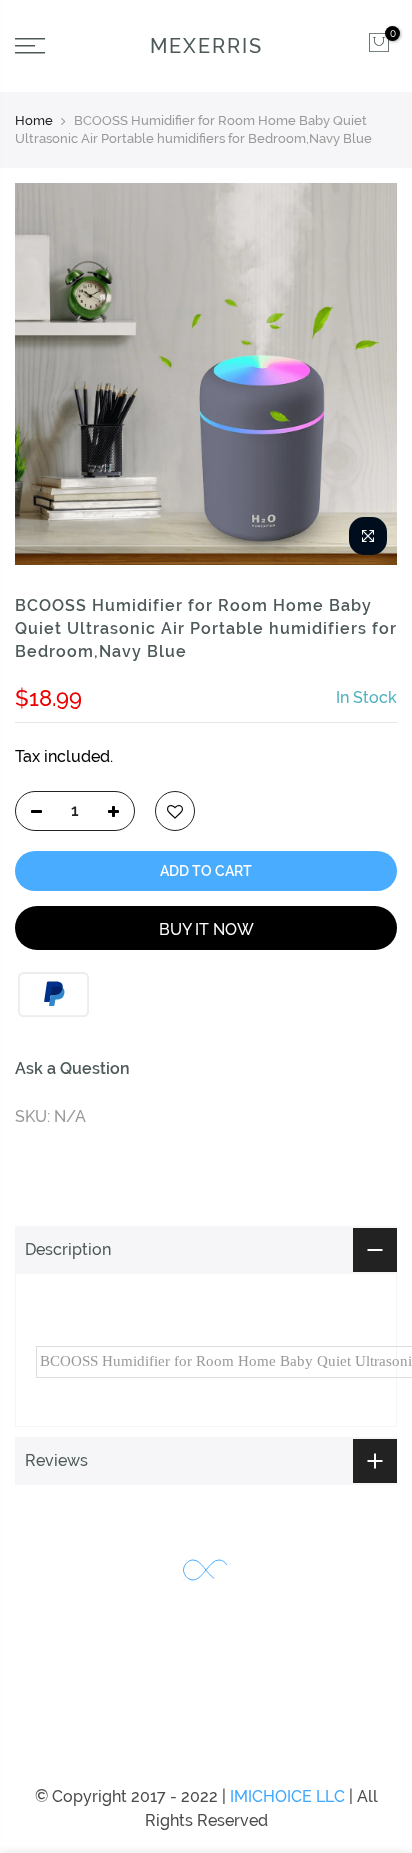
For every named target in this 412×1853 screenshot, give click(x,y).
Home (34, 120)
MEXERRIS (206, 46)
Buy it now (206, 929)
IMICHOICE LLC (287, 1796)
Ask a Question (72, 1068)
